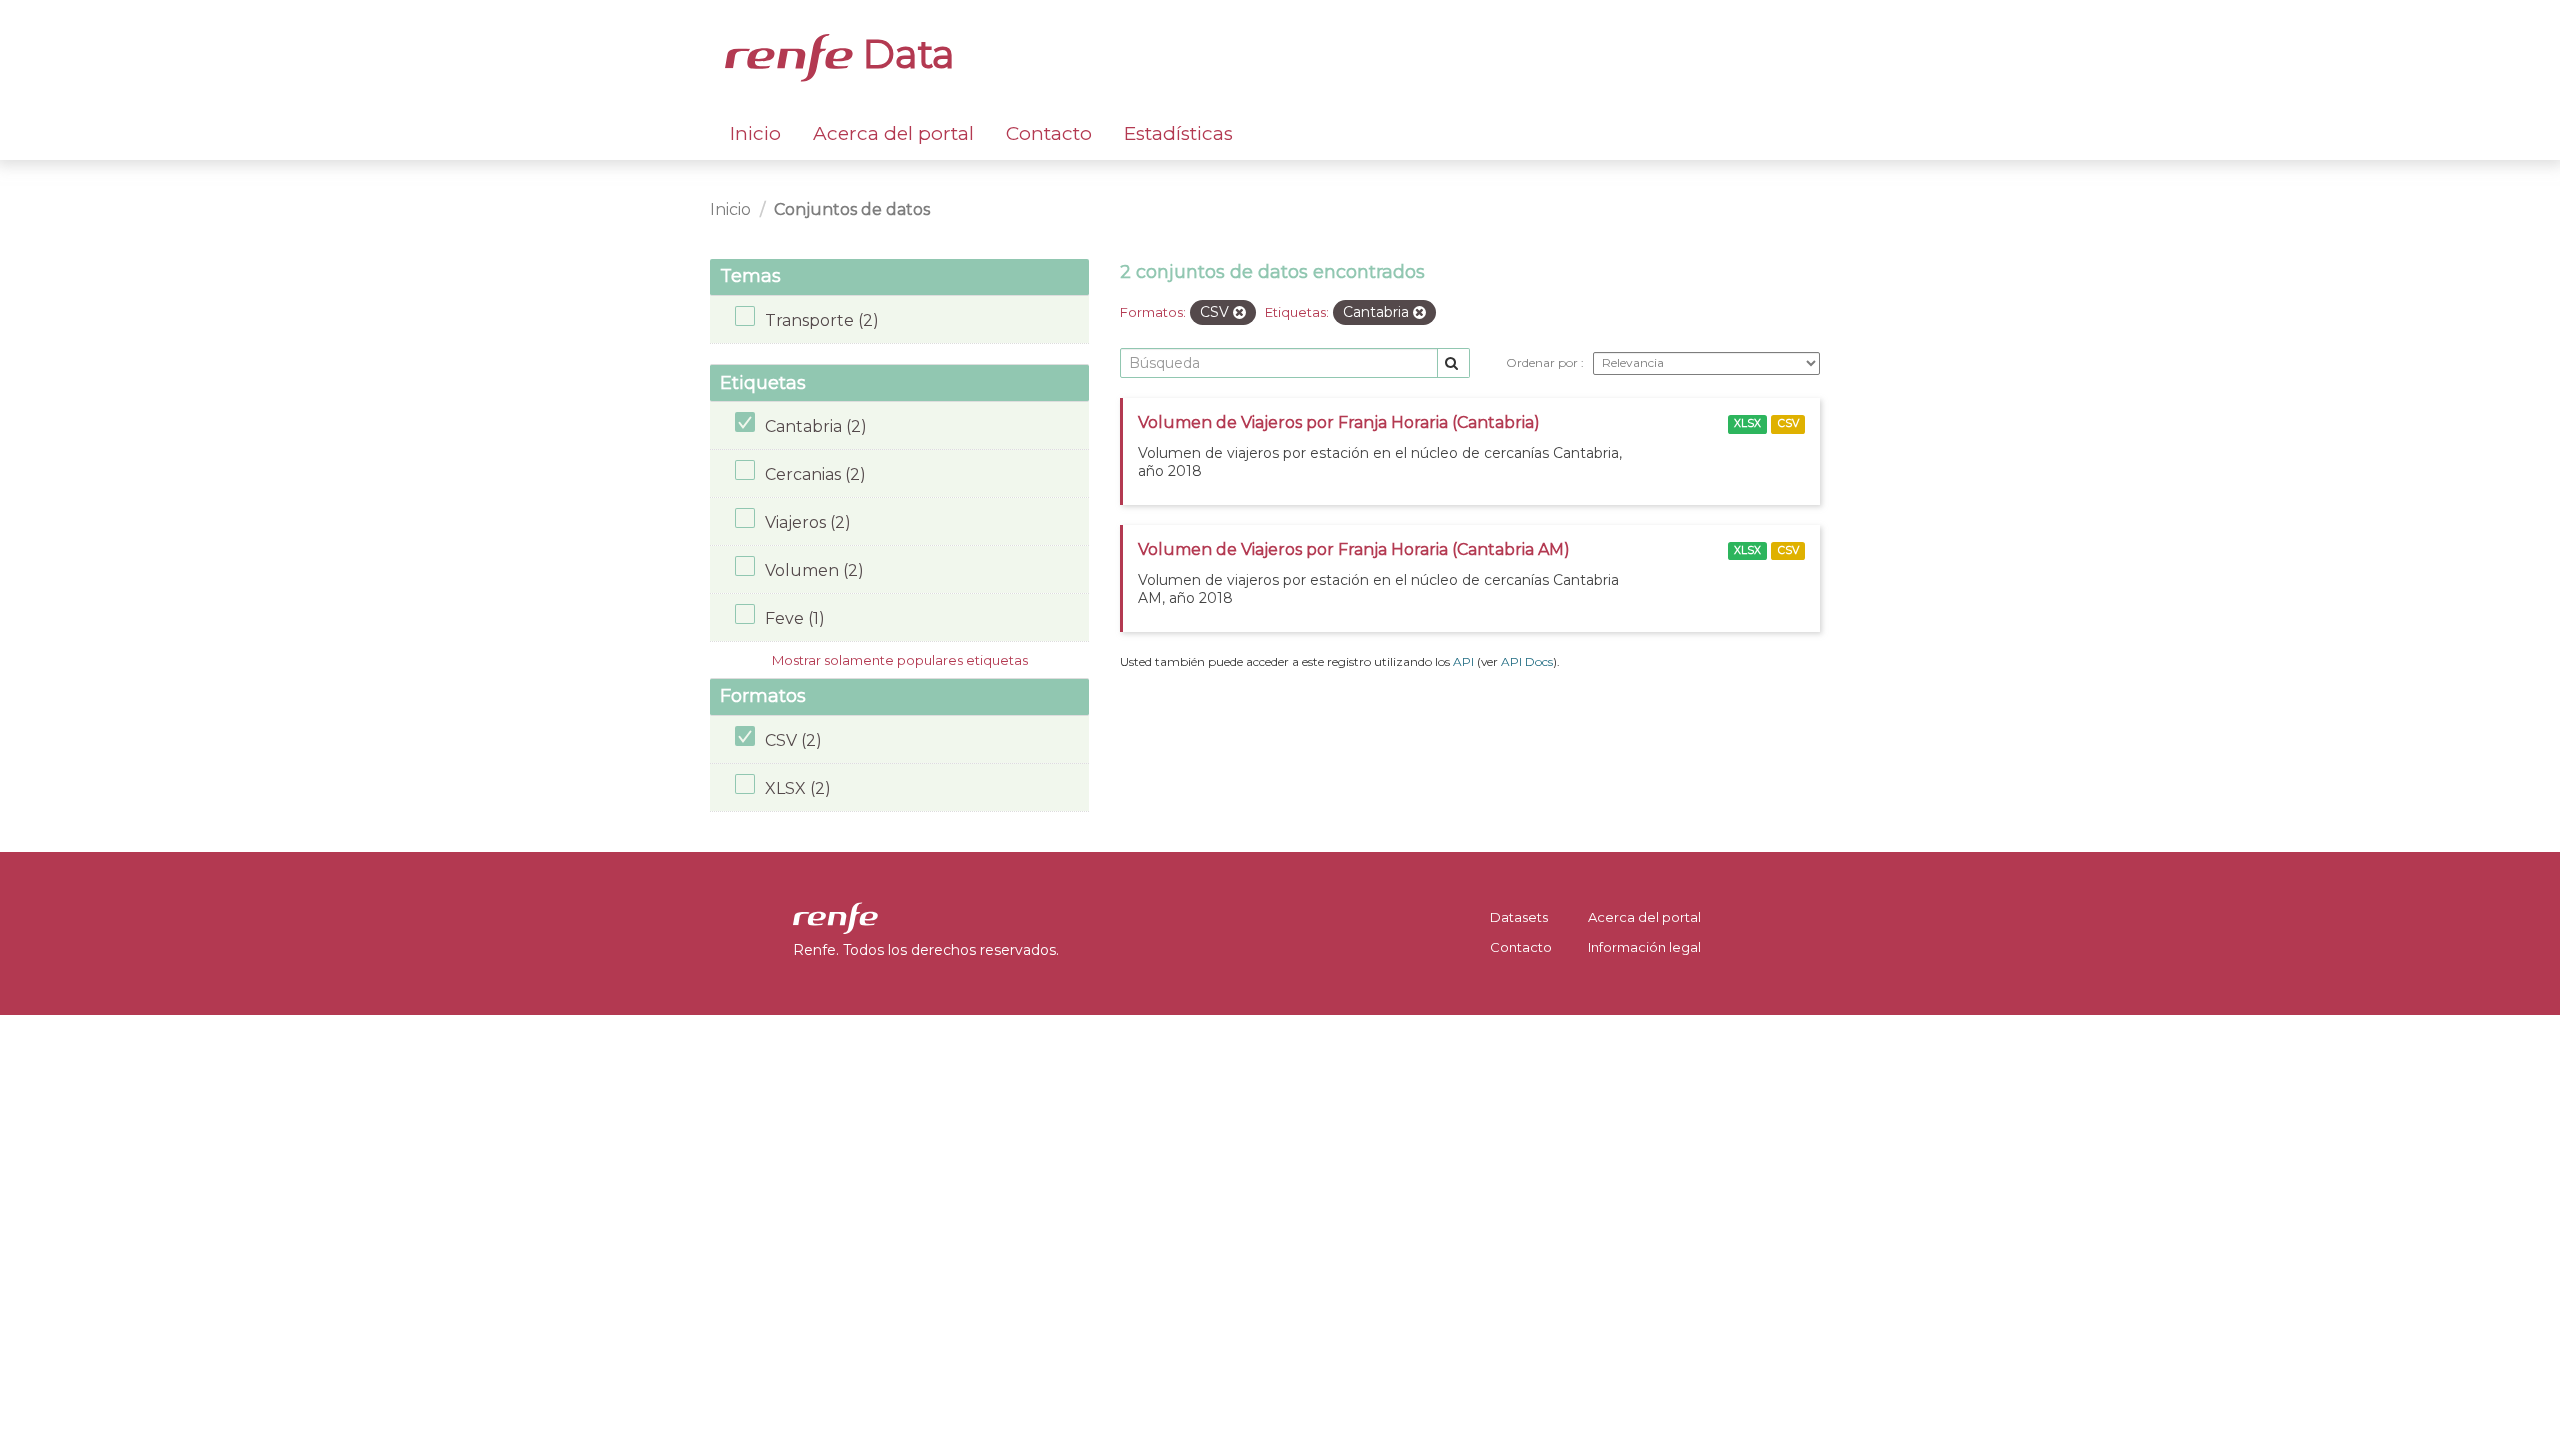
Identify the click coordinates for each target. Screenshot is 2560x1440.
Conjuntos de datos (852, 209)
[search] (1453, 363)
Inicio (755, 133)
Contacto (1049, 133)
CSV (1788, 423)
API (1463, 661)
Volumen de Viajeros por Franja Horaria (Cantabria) (1339, 422)
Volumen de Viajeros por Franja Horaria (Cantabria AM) (1354, 549)
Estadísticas (1178, 133)
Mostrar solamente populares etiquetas (900, 660)
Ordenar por (1543, 362)
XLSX (1747, 423)
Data (904, 54)
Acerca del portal (893, 133)
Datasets (1519, 917)
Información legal (1644, 947)
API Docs (1527, 661)
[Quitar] (1239, 313)
